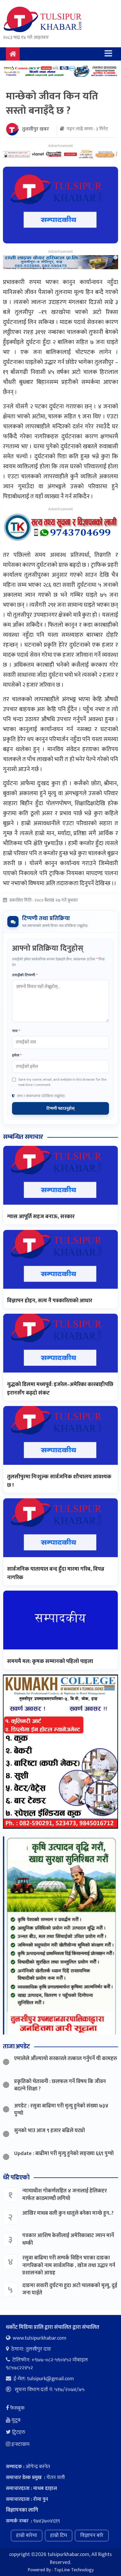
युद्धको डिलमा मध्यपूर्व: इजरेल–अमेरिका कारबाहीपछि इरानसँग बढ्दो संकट (60, 1389)
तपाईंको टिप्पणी (25, 975)
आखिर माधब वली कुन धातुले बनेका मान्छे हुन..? (68, 2213)
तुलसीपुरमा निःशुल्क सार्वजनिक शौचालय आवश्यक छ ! (59, 1481)
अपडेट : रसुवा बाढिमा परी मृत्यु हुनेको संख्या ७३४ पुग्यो (61, 2110)
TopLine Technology (74, 2570)
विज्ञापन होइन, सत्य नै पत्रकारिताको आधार (50, 1301)
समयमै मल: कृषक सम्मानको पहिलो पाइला (50, 1661)
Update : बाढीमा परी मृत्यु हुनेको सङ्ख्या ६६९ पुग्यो (64, 2154)
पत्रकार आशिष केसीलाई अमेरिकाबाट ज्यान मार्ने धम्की (68, 2239)
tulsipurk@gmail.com (51, 2379)
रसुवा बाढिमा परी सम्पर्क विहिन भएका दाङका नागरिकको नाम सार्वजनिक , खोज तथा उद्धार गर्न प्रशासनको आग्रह (69, 2265)
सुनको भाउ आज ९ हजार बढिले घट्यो (49, 2131)
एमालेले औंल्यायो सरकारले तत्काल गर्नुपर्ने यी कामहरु (66, 2059)
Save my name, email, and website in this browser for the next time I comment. (62, 1082)
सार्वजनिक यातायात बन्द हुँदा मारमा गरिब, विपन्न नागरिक (56, 1573)
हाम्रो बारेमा (27, 2535)
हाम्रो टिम (59, 2535)
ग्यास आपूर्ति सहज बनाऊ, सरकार (41, 1217)
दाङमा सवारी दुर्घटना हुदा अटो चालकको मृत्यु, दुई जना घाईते (70, 2289)
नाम (16, 1031)
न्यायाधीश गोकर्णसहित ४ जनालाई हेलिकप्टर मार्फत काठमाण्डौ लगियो (65, 2195)
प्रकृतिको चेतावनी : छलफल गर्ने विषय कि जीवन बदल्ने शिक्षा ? (60, 2085)
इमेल (17, 1056)
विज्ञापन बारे (92, 2535)
